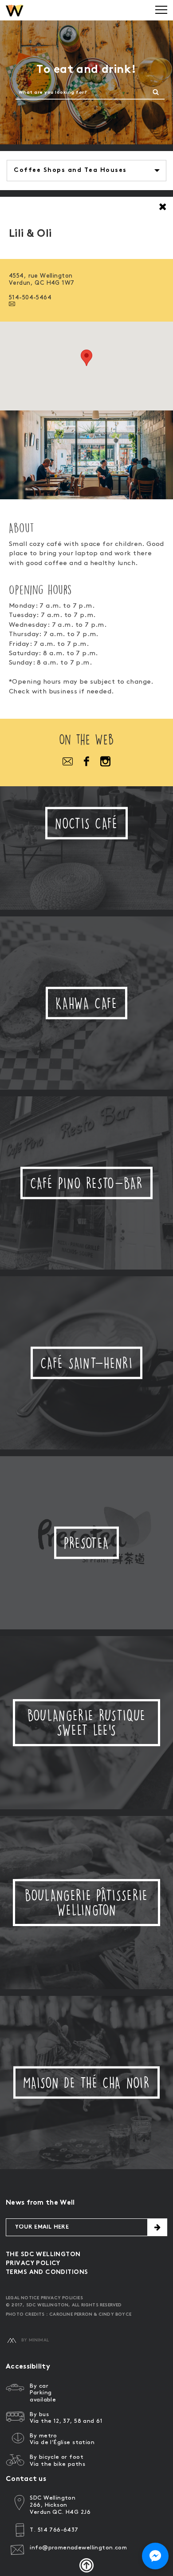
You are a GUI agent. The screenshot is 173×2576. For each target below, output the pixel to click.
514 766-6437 (58, 2530)
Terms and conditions (47, 2272)
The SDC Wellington (43, 2255)
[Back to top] (86, 2565)
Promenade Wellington (15, 10)
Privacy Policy (33, 2263)
